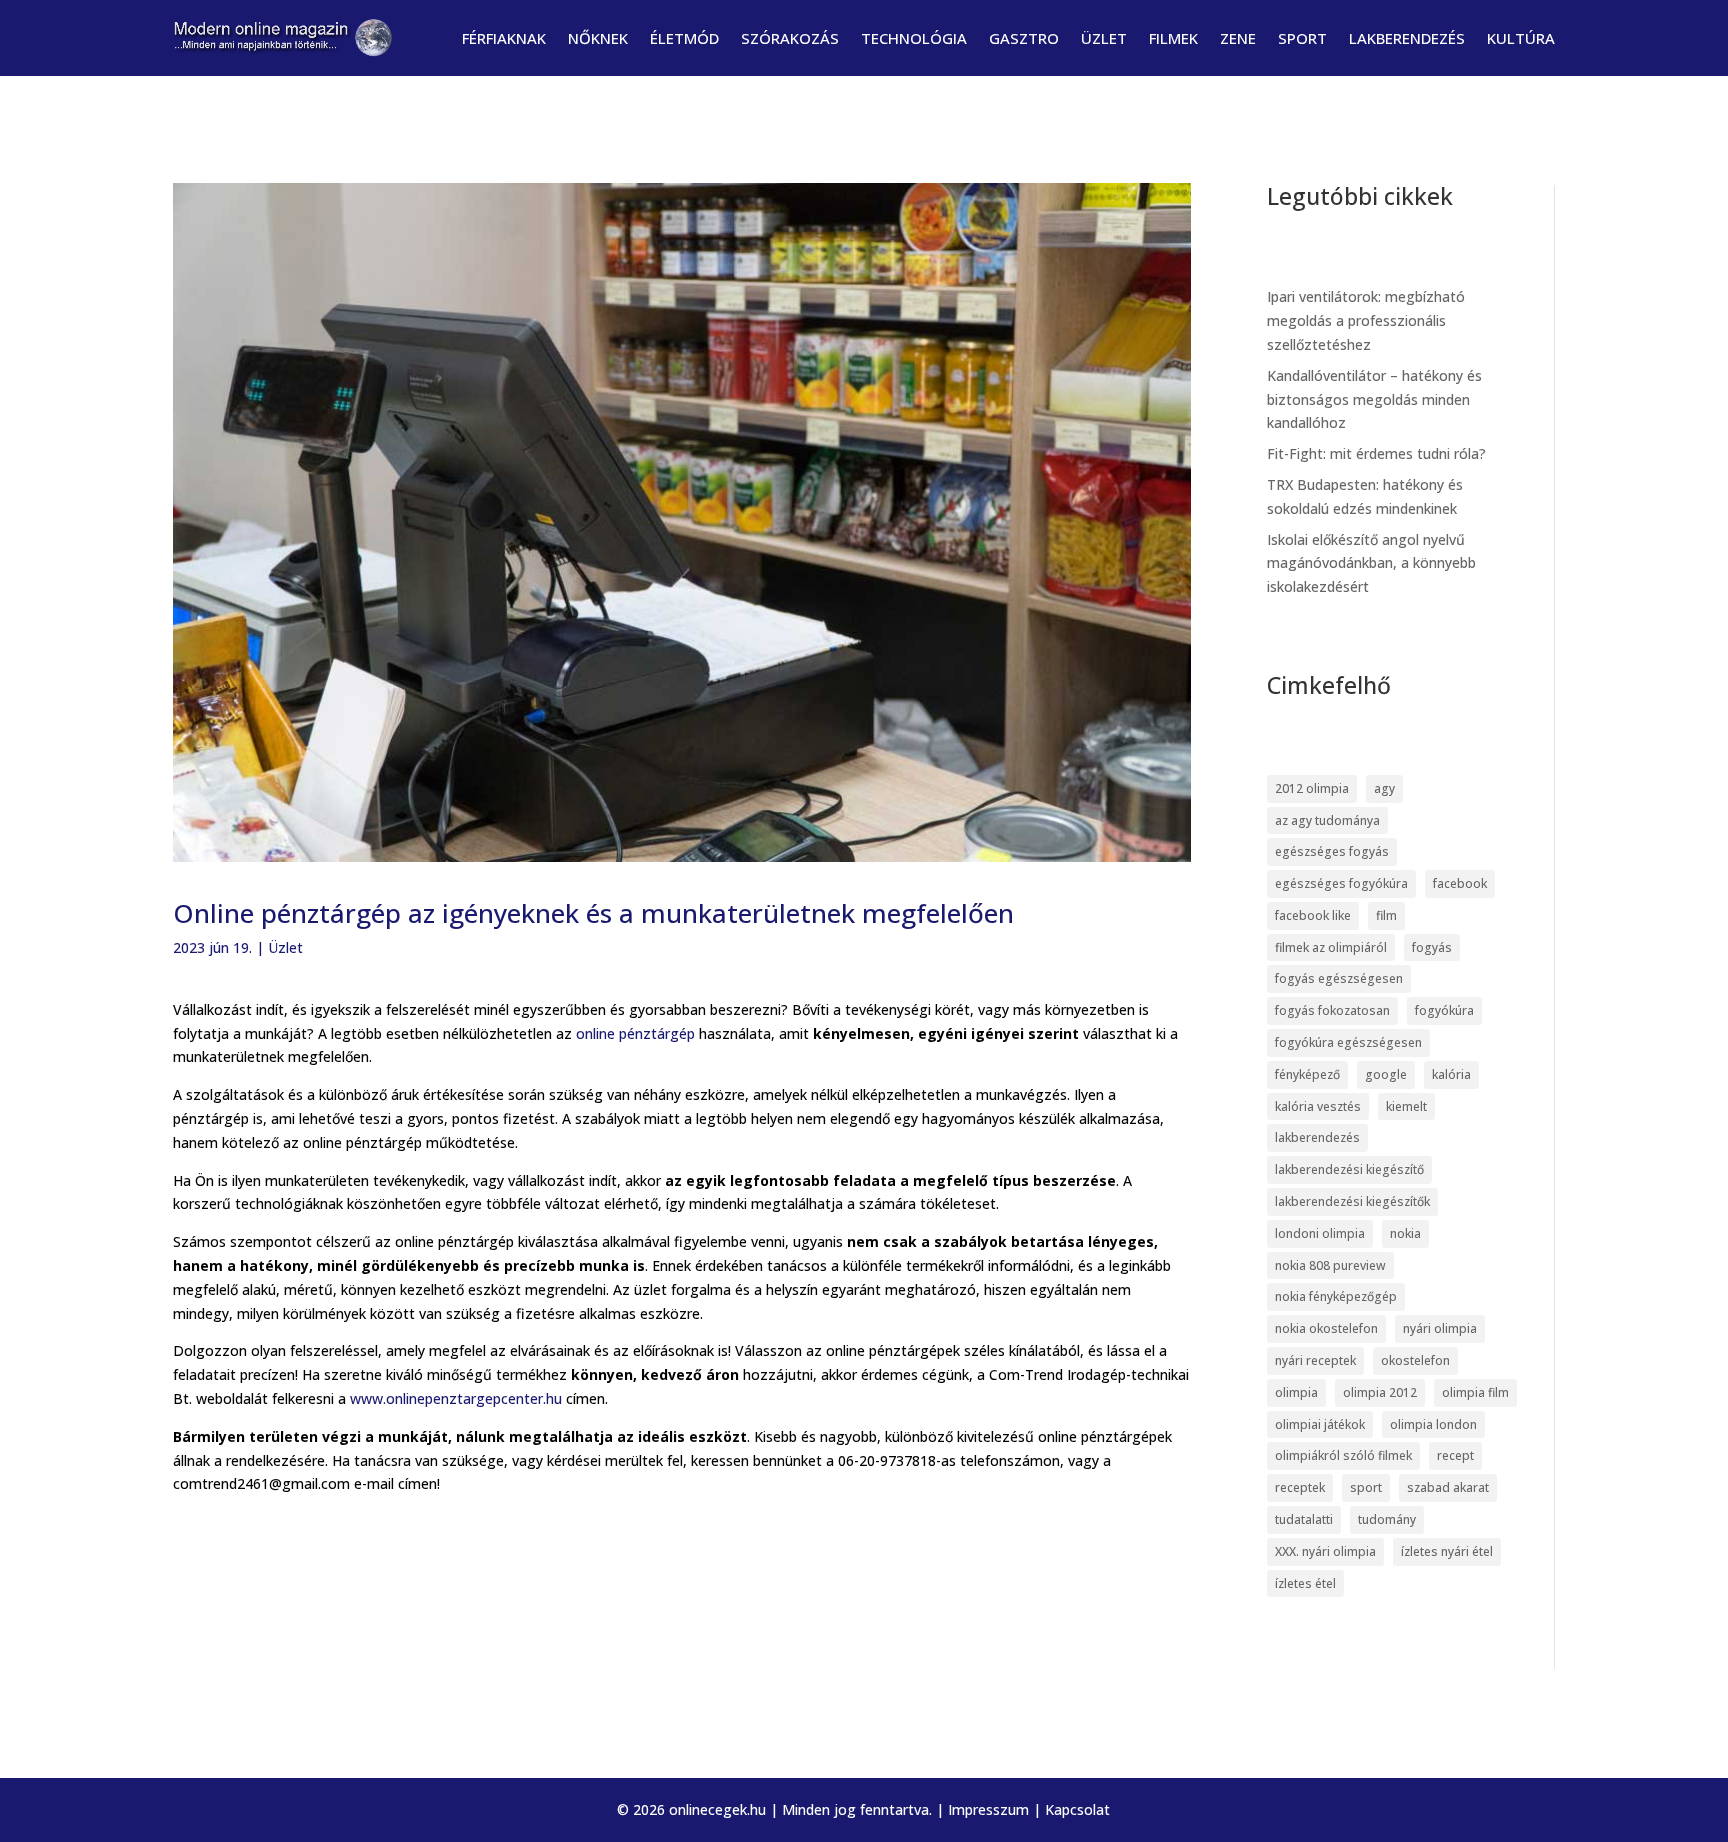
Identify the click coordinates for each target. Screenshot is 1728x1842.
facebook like (1313, 915)
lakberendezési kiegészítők (1352, 1201)
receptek (1300, 1487)
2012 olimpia (1312, 788)
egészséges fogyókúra (1341, 883)
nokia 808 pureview (1330, 1265)
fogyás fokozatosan (1332, 1010)
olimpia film (1475, 1392)
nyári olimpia (1440, 1328)
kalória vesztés (1318, 1106)
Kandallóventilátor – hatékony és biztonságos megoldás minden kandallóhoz (1374, 399)
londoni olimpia (1320, 1233)
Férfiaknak (504, 38)
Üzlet (1104, 38)
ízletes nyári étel (1447, 1551)
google (1386, 1074)
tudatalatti (1304, 1519)
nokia (1405, 1233)
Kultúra (1521, 38)
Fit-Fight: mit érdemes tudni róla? (1376, 453)
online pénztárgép (635, 1033)
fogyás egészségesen (1339, 978)
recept (1455, 1455)
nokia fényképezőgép (1336, 1296)
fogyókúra (1444, 1010)
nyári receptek (1315, 1360)
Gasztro (1024, 38)
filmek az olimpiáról (1331, 947)
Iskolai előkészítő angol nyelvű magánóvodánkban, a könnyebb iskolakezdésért (1371, 563)
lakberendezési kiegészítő (1349, 1169)
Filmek (1173, 38)
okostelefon (1415, 1360)
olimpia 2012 (1380, 1392)
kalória (1451, 1074)
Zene (1238, 38)
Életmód (684, 38)
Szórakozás (790, 38)
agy (1384, 788)
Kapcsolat (1077, 1809)
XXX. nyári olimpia (1325, 1551)
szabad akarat (1448, 1487)
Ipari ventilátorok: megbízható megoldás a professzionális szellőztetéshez (1366, 320)
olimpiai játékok (1320, 1424)
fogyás (1432, 947)
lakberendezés (1317, 1137)
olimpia (1296, 1392)
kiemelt (1406, 1106)
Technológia (914, 38)
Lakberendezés (1407, 38)
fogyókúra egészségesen (1348, 1042)
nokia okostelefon (1326, 1328)
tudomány (1387, 1519)
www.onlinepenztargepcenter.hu (456, 1398)
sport (1366, 1487)
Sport (1302, 38)
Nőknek (598, 38)
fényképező (1307, 1074)
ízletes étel (1305, 1583)
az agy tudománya (1327, 820)
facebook (1460, 883)
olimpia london (1433, 1424)
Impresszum (988, 1809)
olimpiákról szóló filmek (1343, 1455)
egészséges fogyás (1332, 851)
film (1386, 915)
